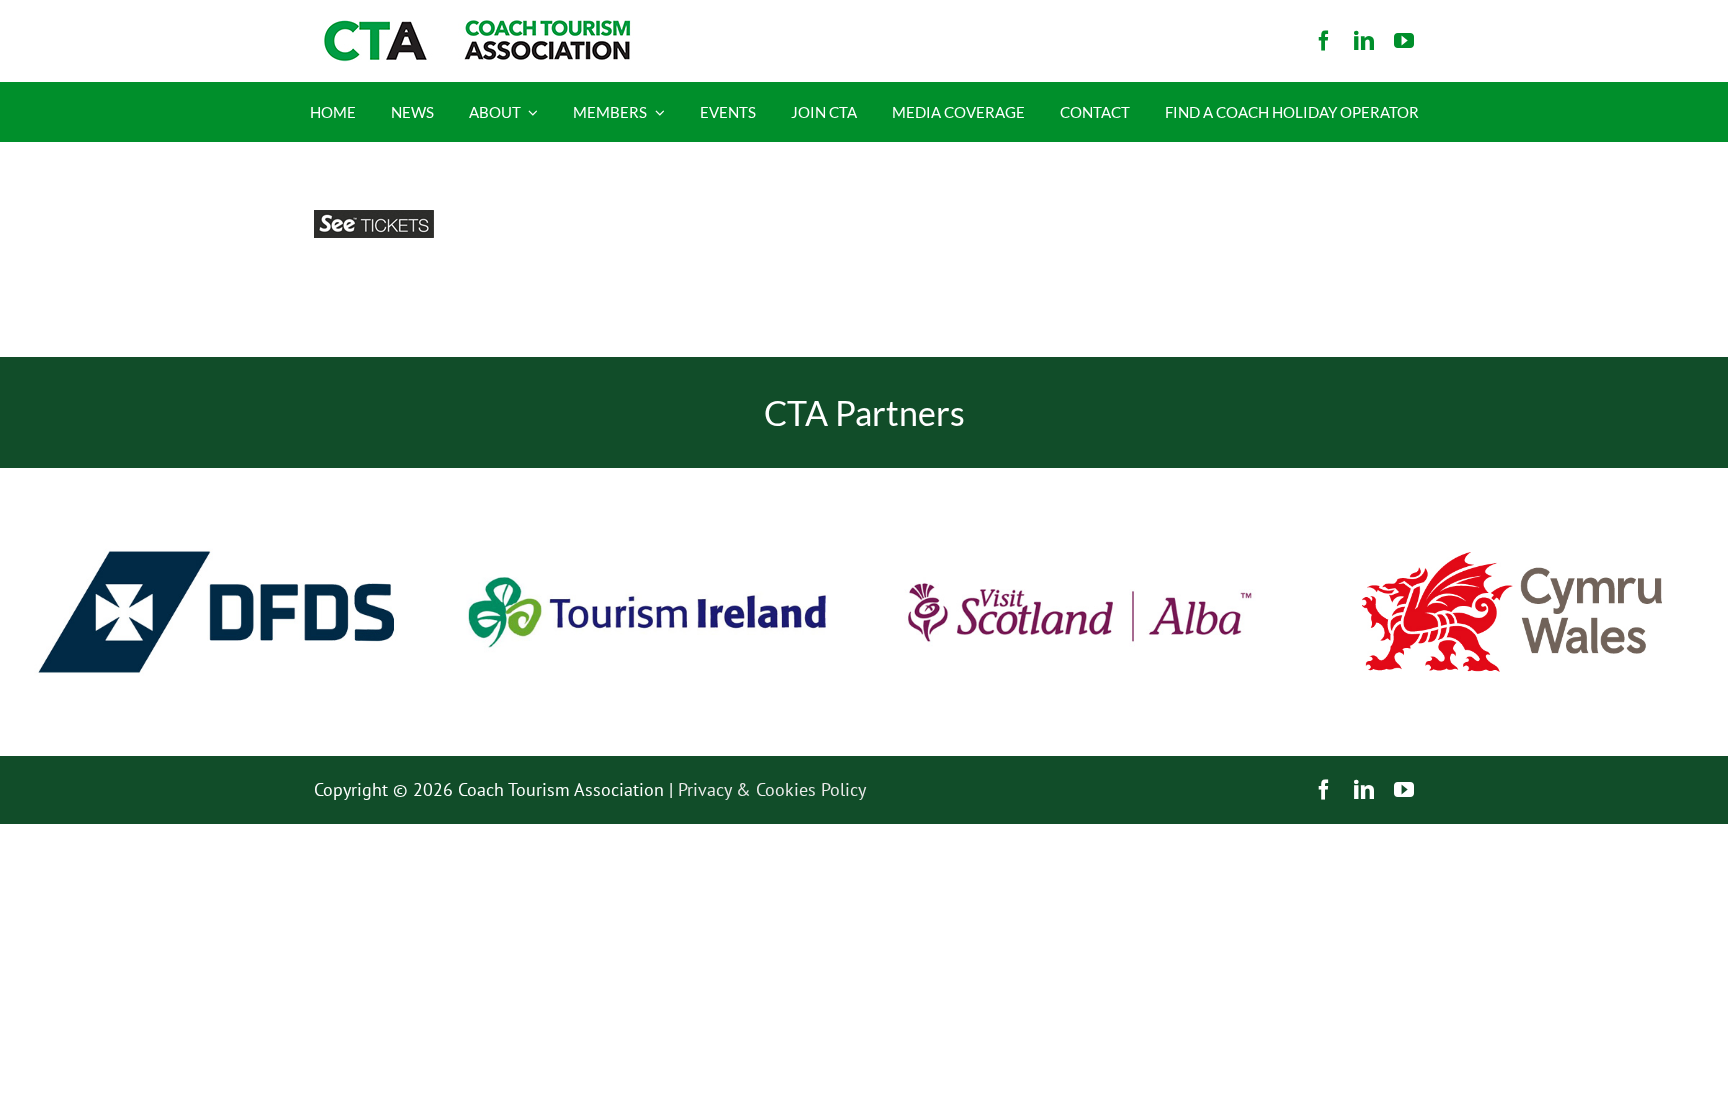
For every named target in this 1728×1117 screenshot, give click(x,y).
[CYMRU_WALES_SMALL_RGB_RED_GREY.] (1512, 560)
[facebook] (1324, 41)
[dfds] (216, 476)
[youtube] (1404, 41)
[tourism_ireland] (648, 476)
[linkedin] (1364, 41)
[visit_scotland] (1080, 476)
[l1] (474, 28)
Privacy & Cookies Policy (772, 789)
